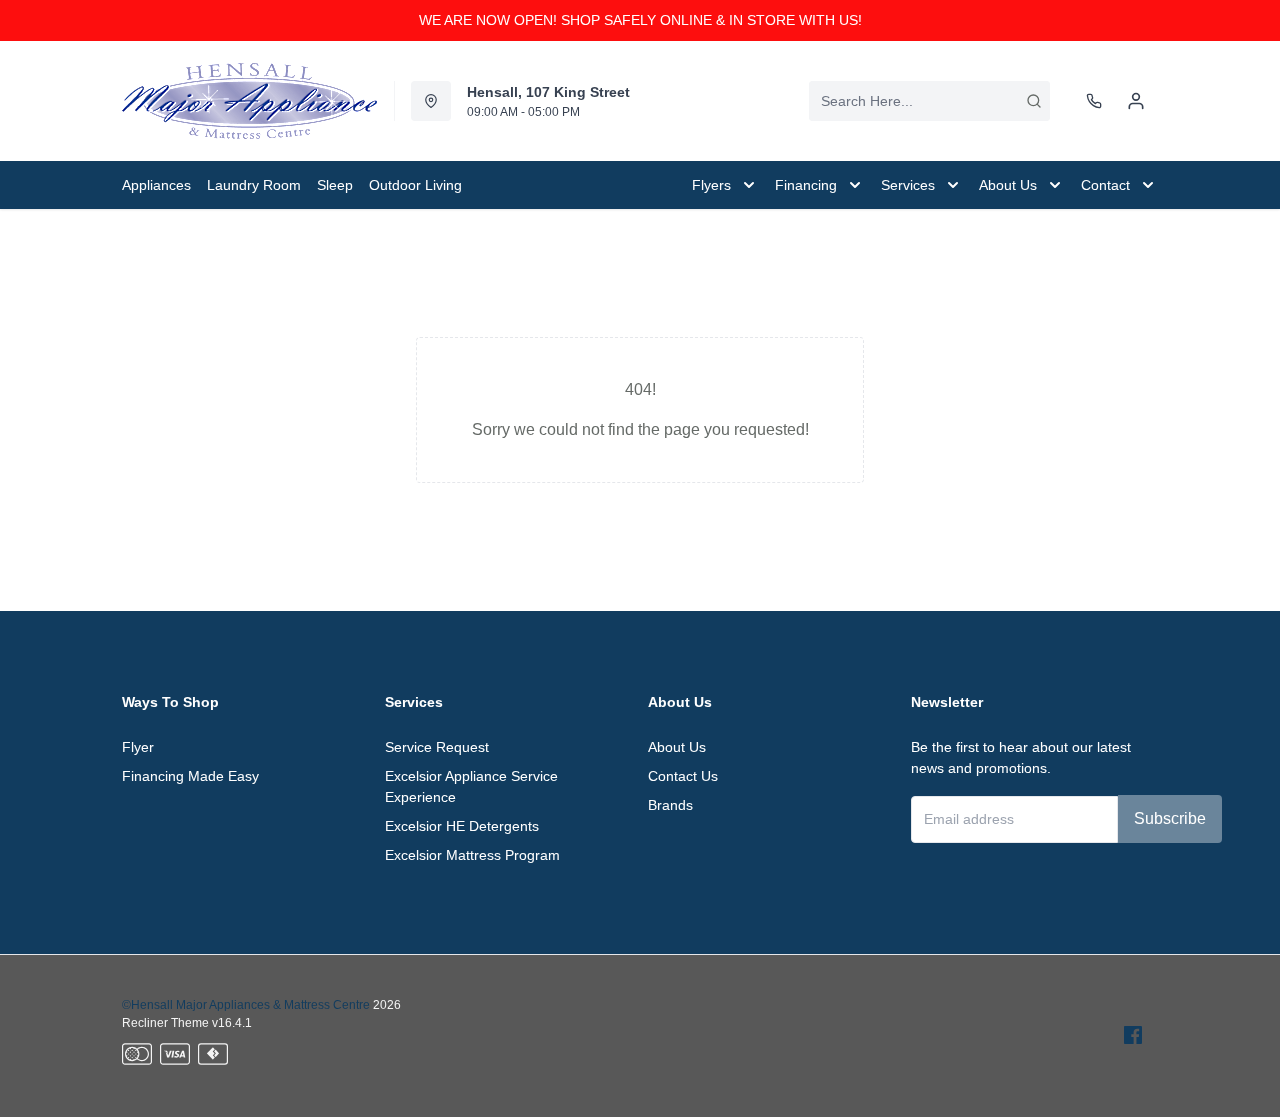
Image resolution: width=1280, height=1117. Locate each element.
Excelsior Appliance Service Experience (471, 786)
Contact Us (683, 776)
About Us (677, 747)
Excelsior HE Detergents (462, 826)
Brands (670, 805)
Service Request (437, 747)
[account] (1136, 101)
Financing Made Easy (190, 776)
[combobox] (929, 101)
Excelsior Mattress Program (472, 855)
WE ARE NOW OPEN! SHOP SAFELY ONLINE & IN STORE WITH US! (640, 20)
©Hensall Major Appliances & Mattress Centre (246, 1005)
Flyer (138, 747)
